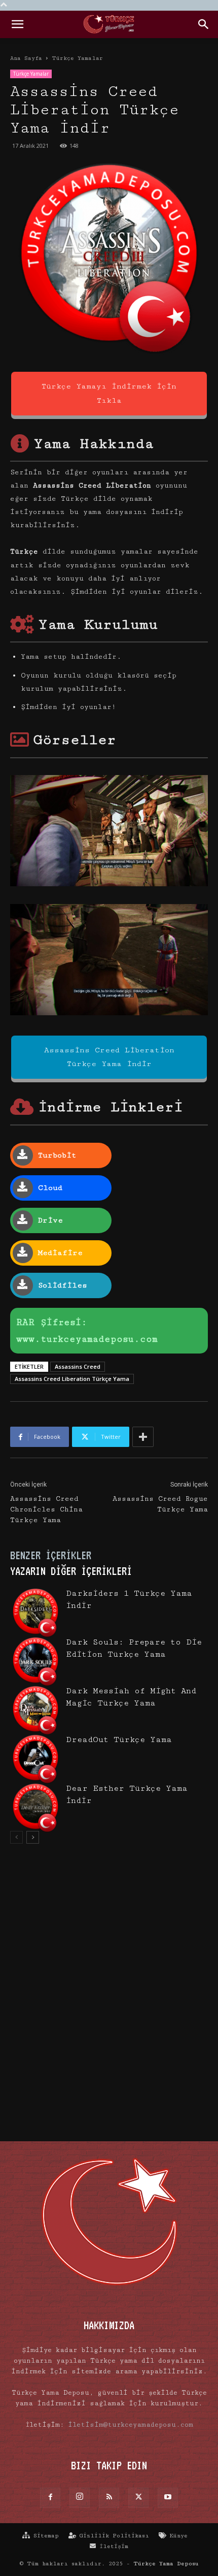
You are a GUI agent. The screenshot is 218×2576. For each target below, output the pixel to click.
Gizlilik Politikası (113, 2536)
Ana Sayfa (26, 58)
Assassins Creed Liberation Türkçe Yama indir (109, 1057)
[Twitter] (138, 2498)
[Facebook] (50, 2498)
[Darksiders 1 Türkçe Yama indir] (35, 1613)
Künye (177, 2536)
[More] (143, 1437)
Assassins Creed (78, 1366)
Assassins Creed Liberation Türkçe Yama (72, 1379)
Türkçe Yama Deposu (166, 2564)
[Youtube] (168, 2498)
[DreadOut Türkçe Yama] (35, 1759)
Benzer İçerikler (51, 1555)
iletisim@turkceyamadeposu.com (131, 2425)
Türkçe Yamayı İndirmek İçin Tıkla (109, 393)
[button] (17, 24)
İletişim (112, 2546)
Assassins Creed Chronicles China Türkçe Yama (46, 1509)
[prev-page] (16, 1837)
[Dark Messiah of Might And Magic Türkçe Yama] (35, 1710)
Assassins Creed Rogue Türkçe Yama (160, 1504)
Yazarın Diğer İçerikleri (71, 1571)
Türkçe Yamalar (77, 58)
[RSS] (109, 2498)
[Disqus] (109, 1998)
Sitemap (44, 2536)
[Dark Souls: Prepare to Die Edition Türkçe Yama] (35, 1661)
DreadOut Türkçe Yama (119, 1740)
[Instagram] (80, 2498)
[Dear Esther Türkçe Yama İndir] (35, 1808)
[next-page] (33, 1837)
